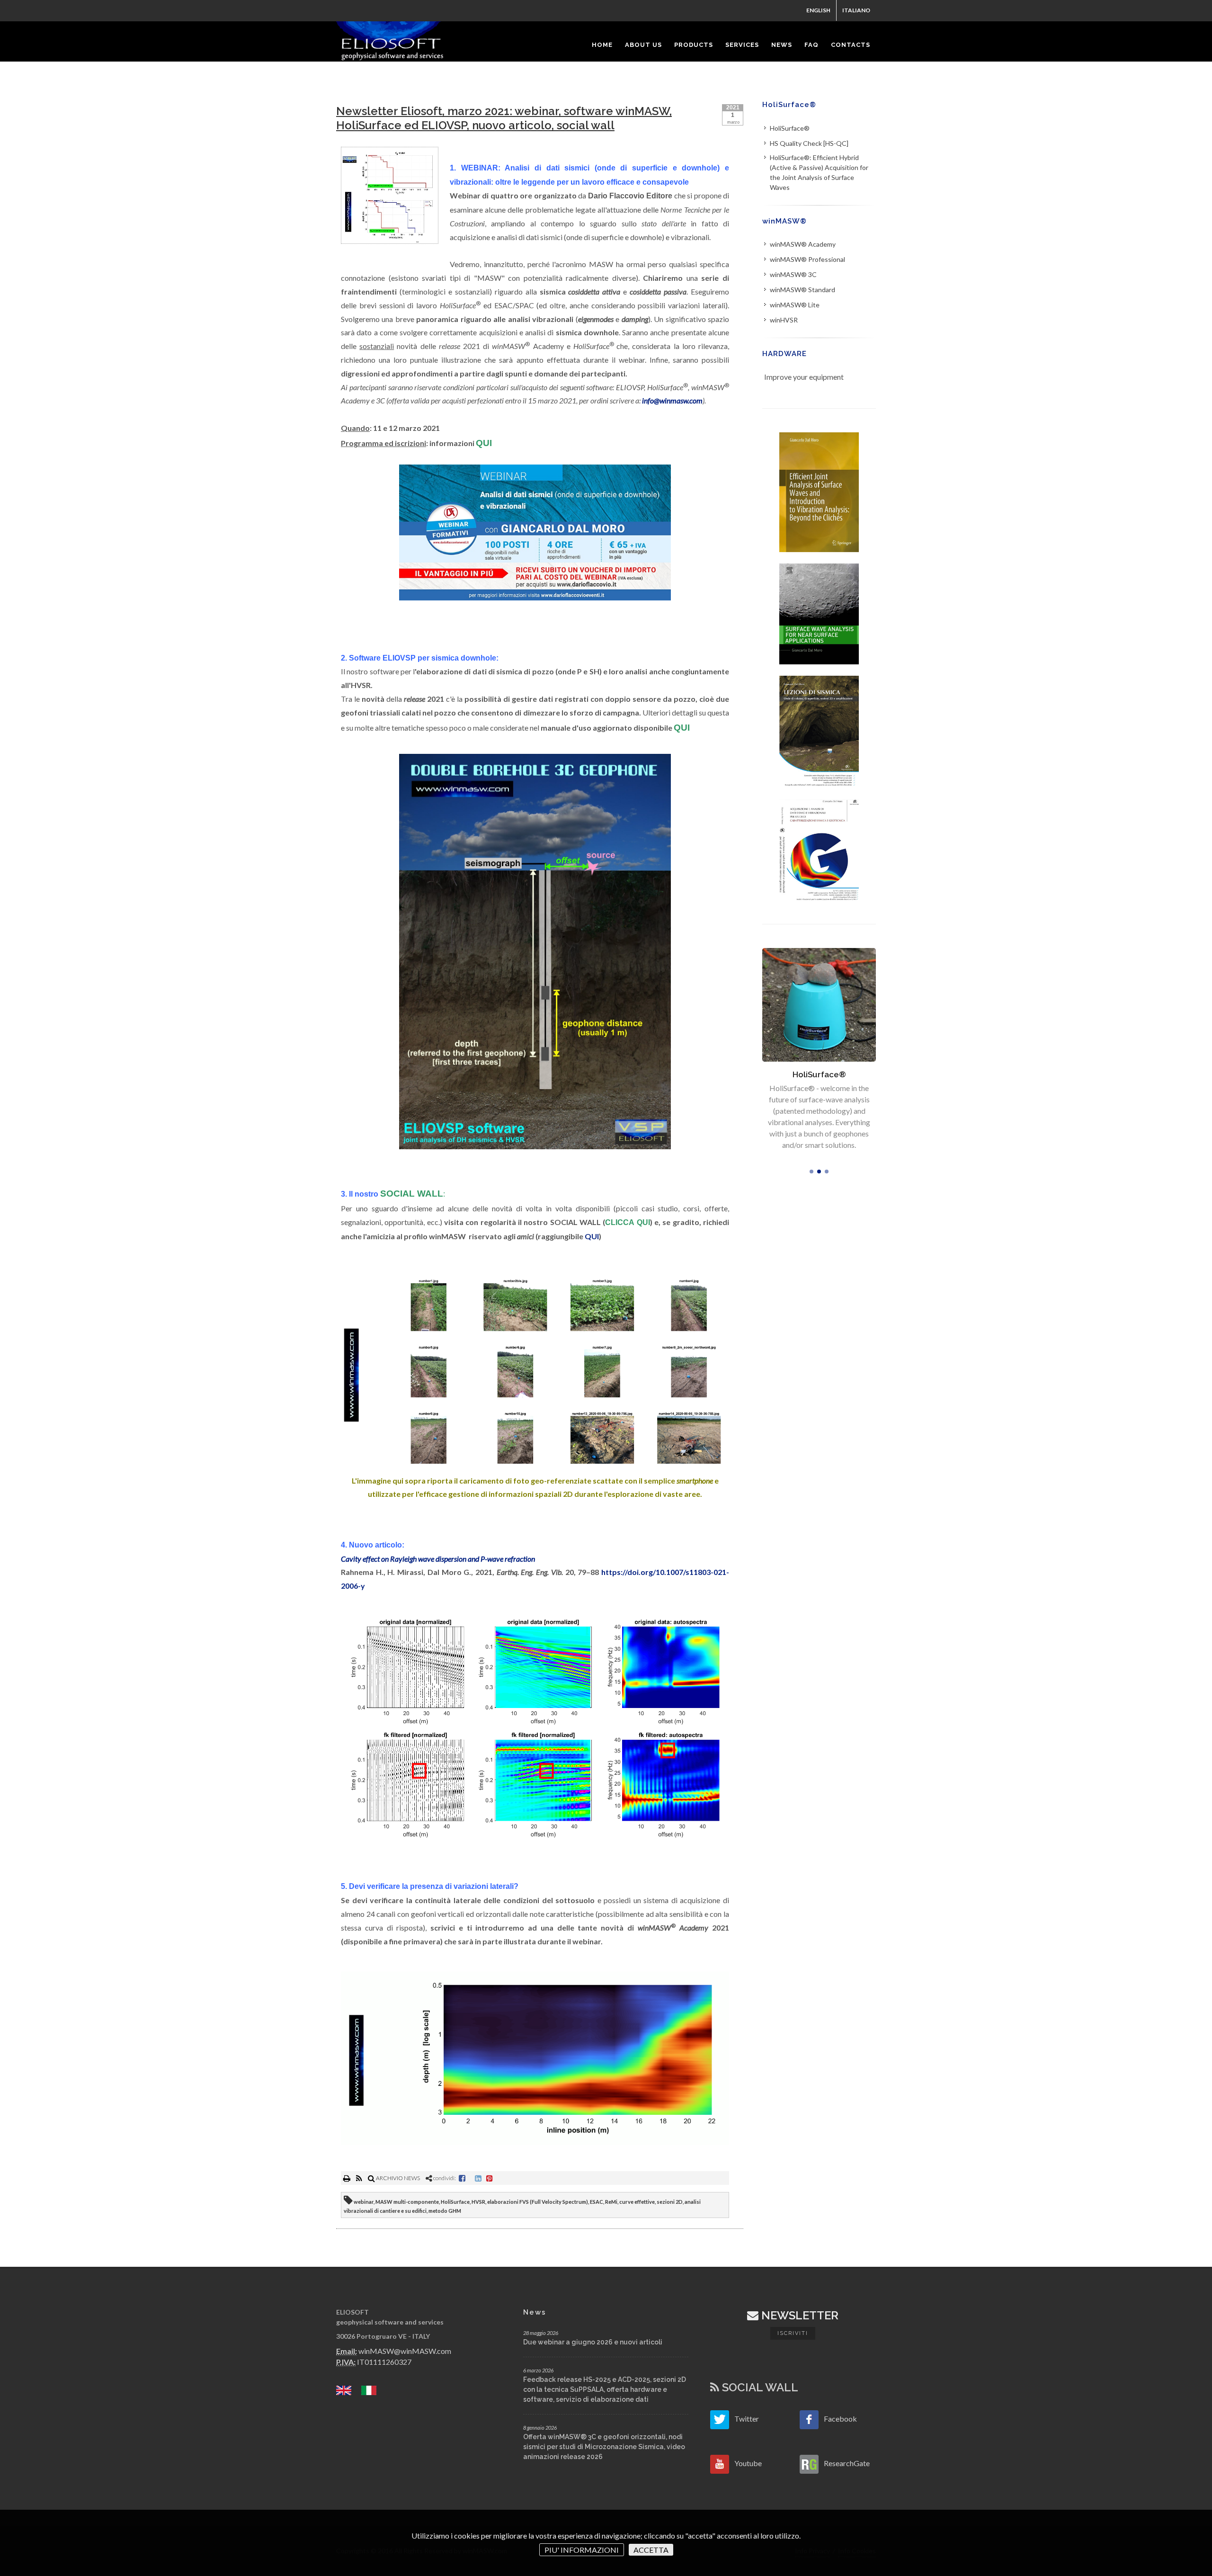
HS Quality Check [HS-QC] (809, 143)
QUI (592, 1236)
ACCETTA (651, 2550)
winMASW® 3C (793, 274)
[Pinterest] (490, 2178)
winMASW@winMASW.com (405, 2351)
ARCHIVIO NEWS (397, 2178)
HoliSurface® (789, 105)
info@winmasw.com (672, 400)
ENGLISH (818, 10)
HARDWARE (784, 354)
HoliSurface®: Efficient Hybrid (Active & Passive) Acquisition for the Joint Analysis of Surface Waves (819, 172)
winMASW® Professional (807, 259)
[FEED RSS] (360, 2178)
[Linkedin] (478, 2178)
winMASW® (784, 221)
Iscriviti (793, 2333)
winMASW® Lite (795, 305)
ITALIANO (856, 10)
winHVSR (784, 320)
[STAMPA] (347, 2178)
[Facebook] (462, 2178)
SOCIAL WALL (759, 2387)
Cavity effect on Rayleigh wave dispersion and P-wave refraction (438, 1559)
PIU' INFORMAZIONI (582, 2550)
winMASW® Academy (803, 244)
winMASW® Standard (802, 290)
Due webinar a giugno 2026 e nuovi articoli (593, 2342)
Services (819, 1074)
